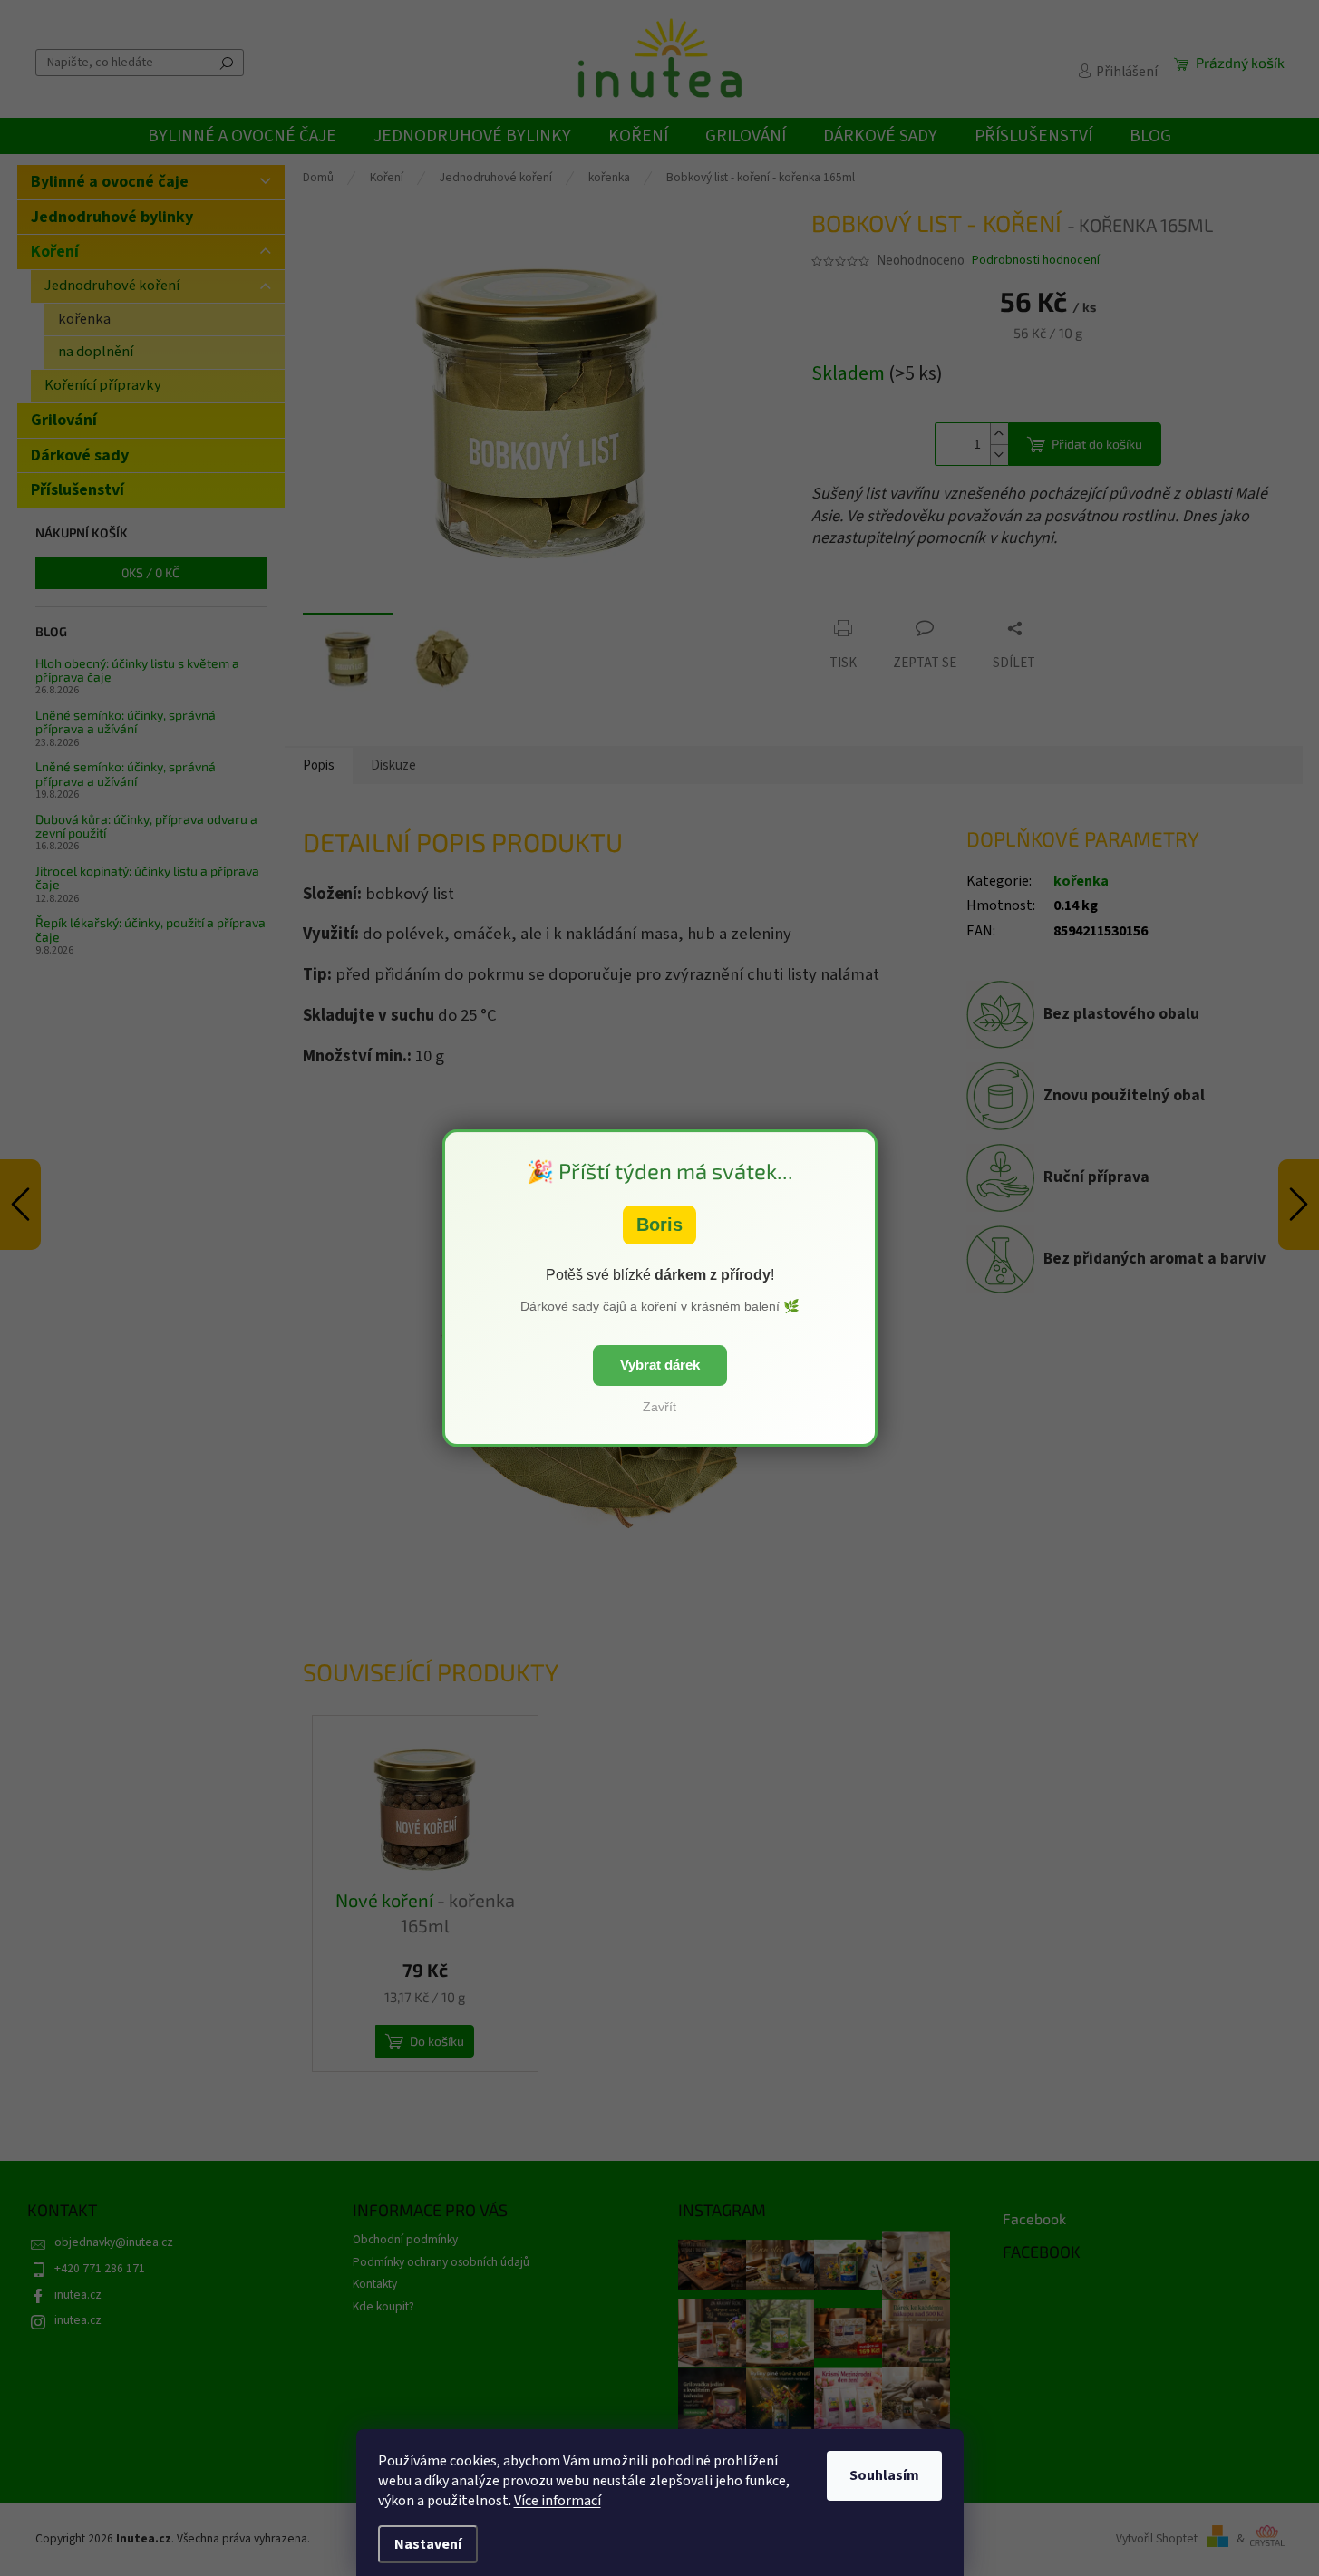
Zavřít (659, 1407)
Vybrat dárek (660, 1365)
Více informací (558, 2501)
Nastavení (428, 2544)
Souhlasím (884, 2475)
